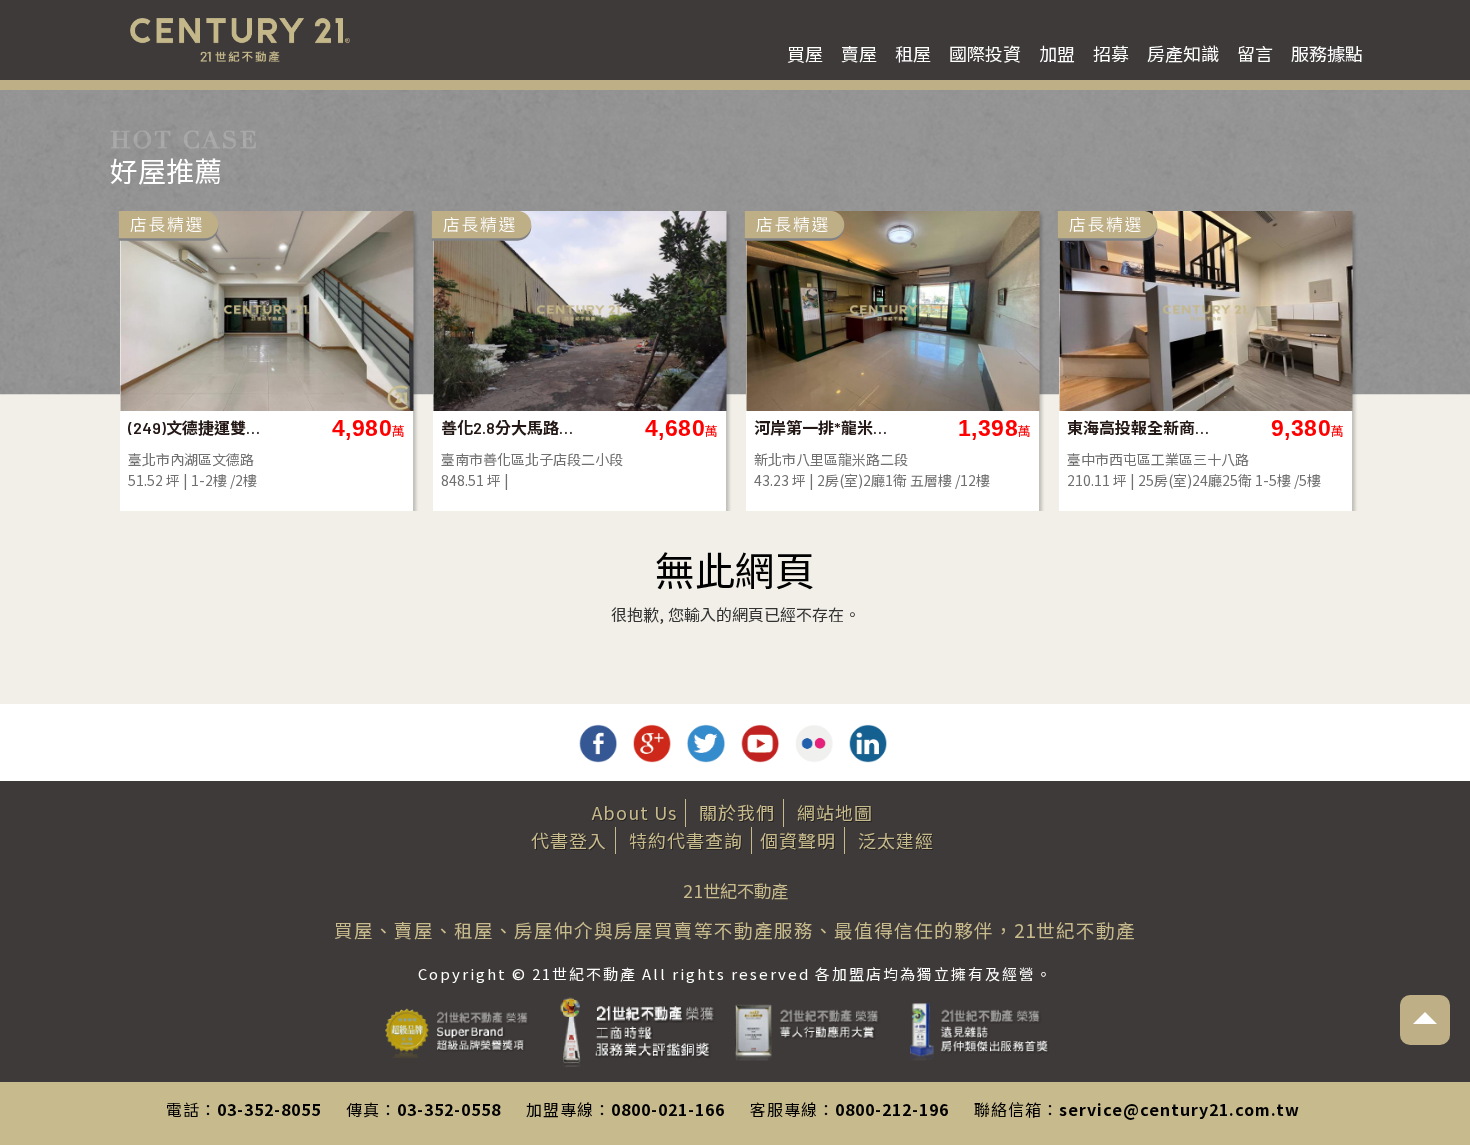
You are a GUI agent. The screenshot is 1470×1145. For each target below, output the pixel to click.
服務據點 (1327, 53)
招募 (1111, 53)
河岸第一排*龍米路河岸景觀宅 (826, 427)
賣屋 (859, 53)
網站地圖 (835, 812)
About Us (634, 812)
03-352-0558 (449, 1109)
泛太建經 (896, 840)
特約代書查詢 (686, 840)
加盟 (1057, 53)
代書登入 (569, 840)
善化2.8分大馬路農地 (513, 427)
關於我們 (737, 812)
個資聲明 (798, 840)
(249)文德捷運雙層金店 (200, 427)
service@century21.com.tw (1179, 1109)
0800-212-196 (892, 1109)
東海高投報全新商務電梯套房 (1139, 427)
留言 (1255, 53)
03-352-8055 (269, 1109)
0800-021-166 (668, 1109)
